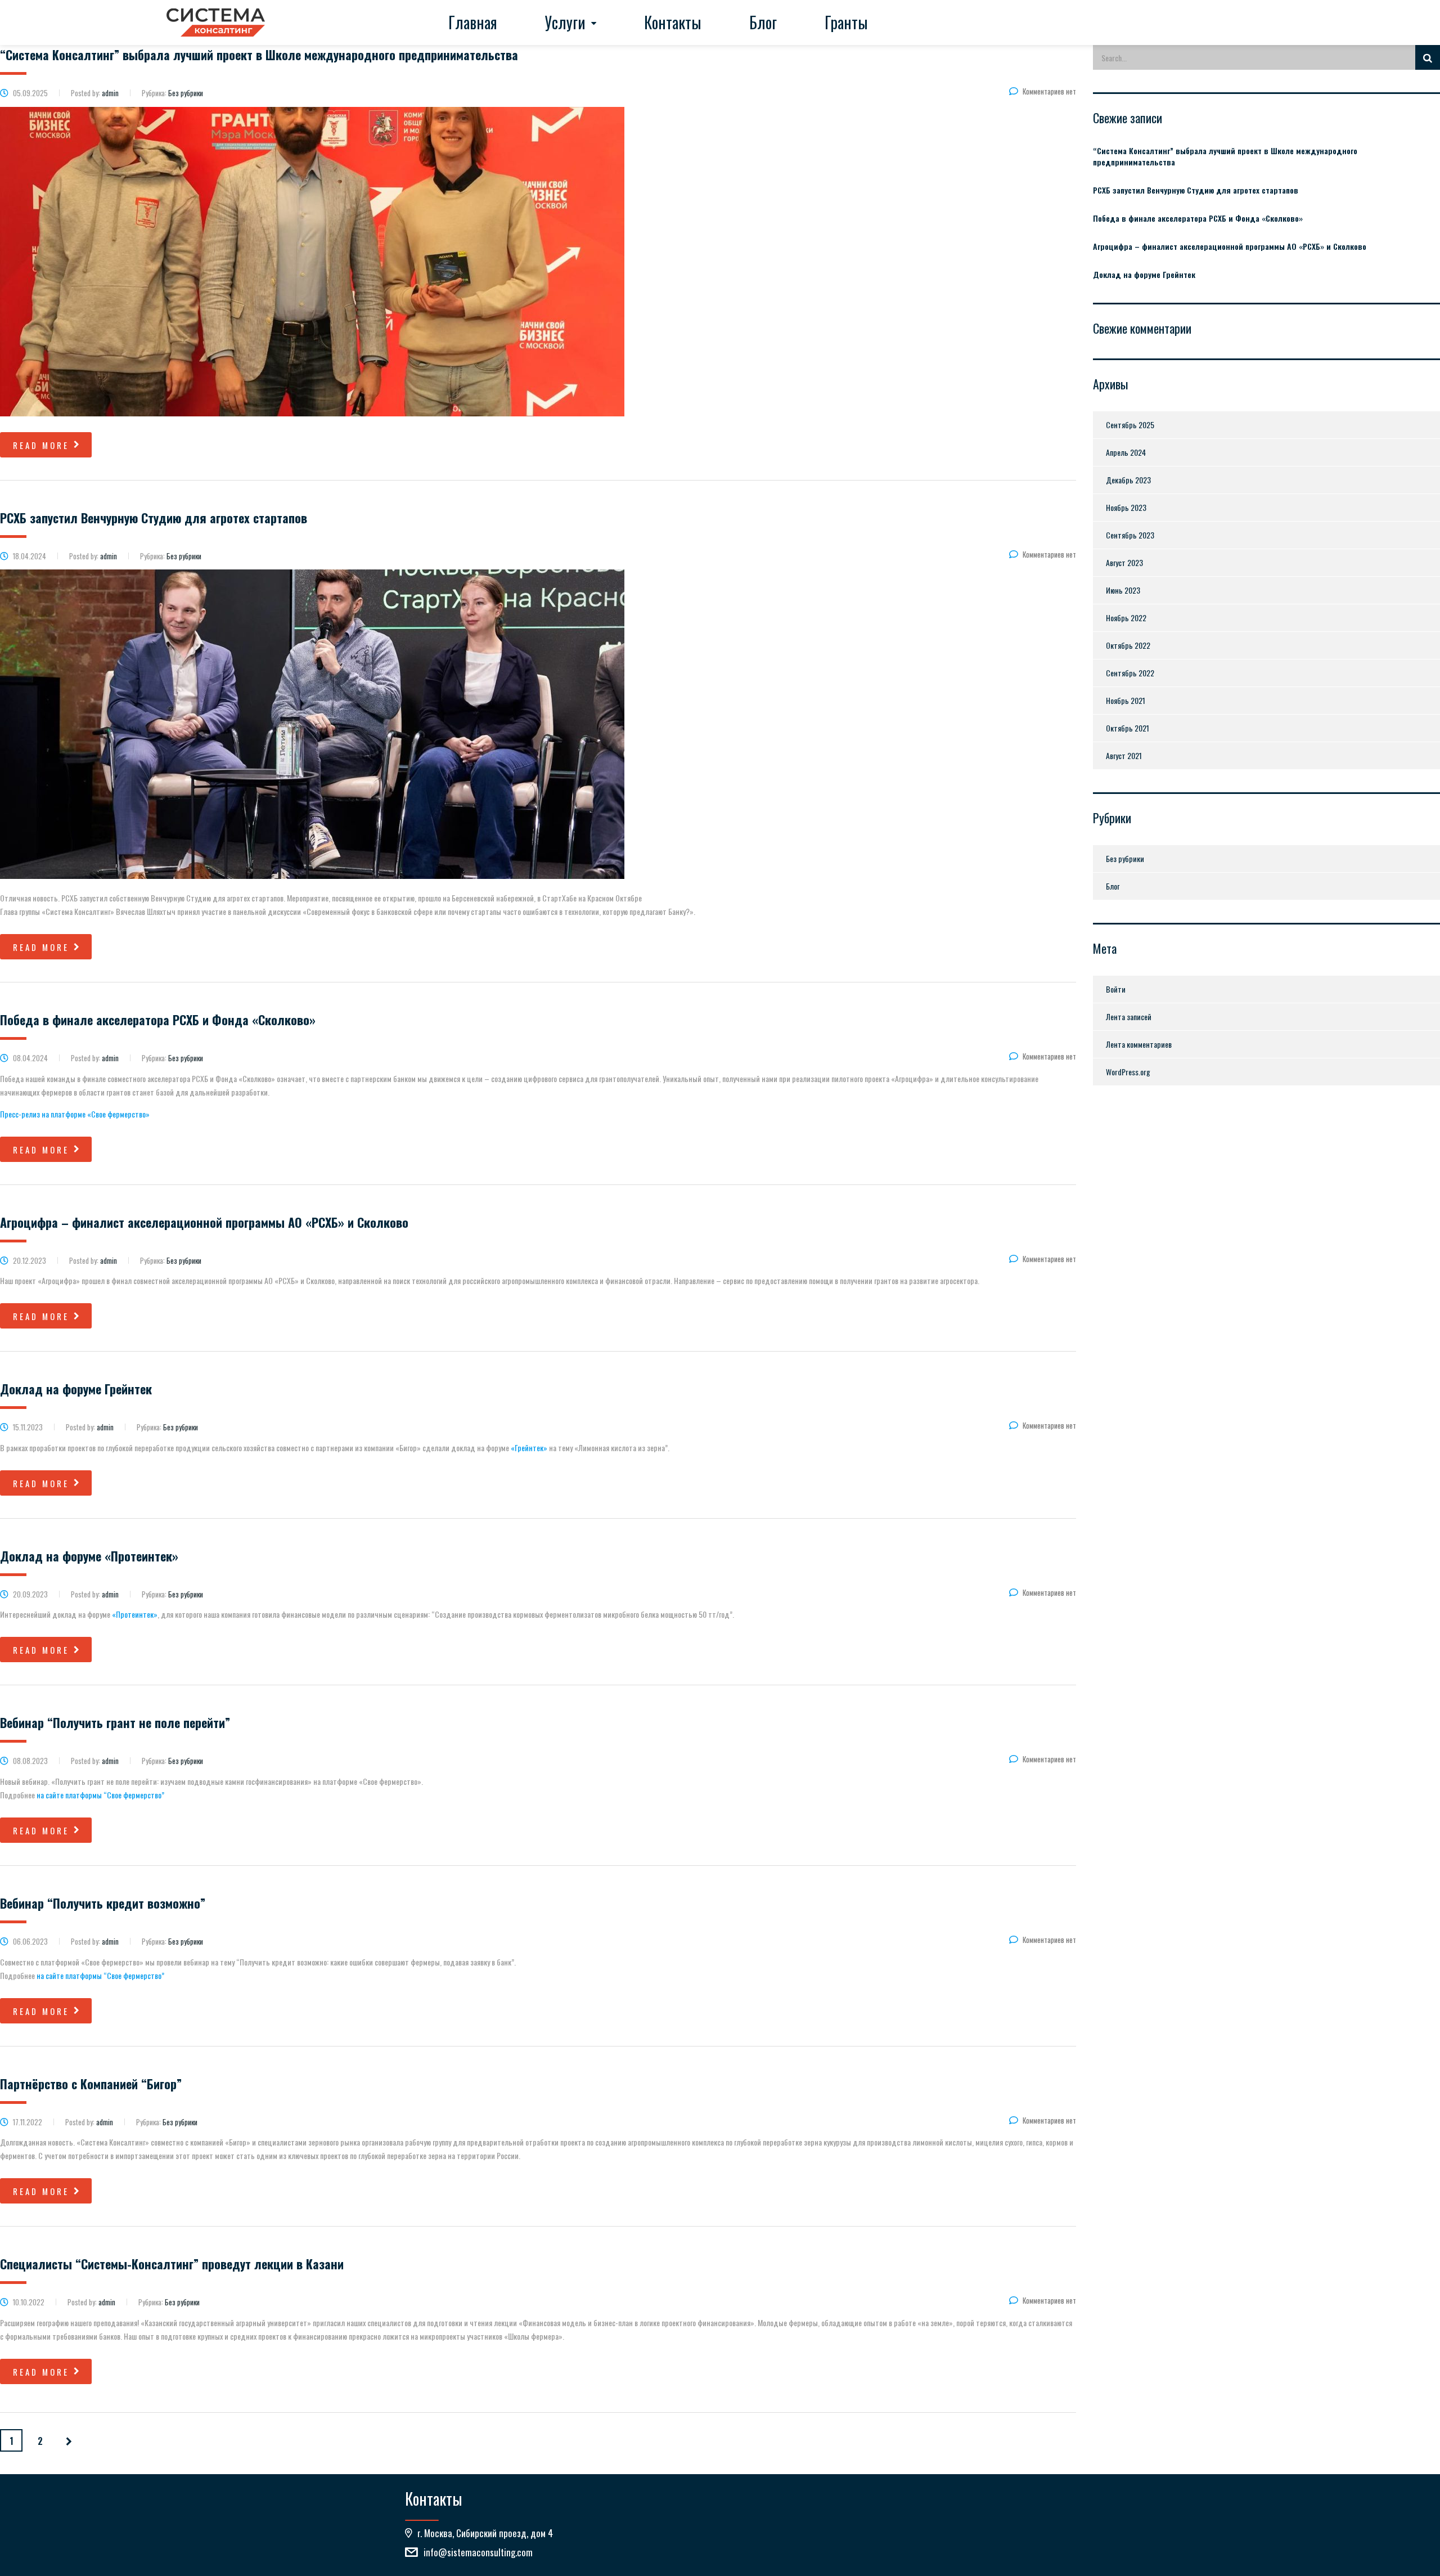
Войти (1116, 989)
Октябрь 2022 (1128, 645)
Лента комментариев (1139, 1044)
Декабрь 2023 (1128, 480)
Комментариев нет (1049, 91)
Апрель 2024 (1126, 452)
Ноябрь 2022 (1126, 618)
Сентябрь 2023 (1130, 535)
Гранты (846, 22)
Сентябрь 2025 (1130, 425)
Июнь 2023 (1123, 590)
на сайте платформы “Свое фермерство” (100, 1795)
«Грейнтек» (529, 1448)
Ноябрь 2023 (1126, 507)
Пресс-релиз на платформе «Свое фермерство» (75, 1114)
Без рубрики (1125, 858)
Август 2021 (1124, 755)
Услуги (565, 22)
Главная (473, 22)
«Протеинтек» (135, 1614)
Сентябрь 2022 (1130, 673)
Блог (763, 22)
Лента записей (1129, 1017)
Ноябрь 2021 (1126, 700)
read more (41, 445)
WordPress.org (1128, 1072)
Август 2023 (1124, 562)
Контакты (673, 22)
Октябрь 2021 (1128, 728)
